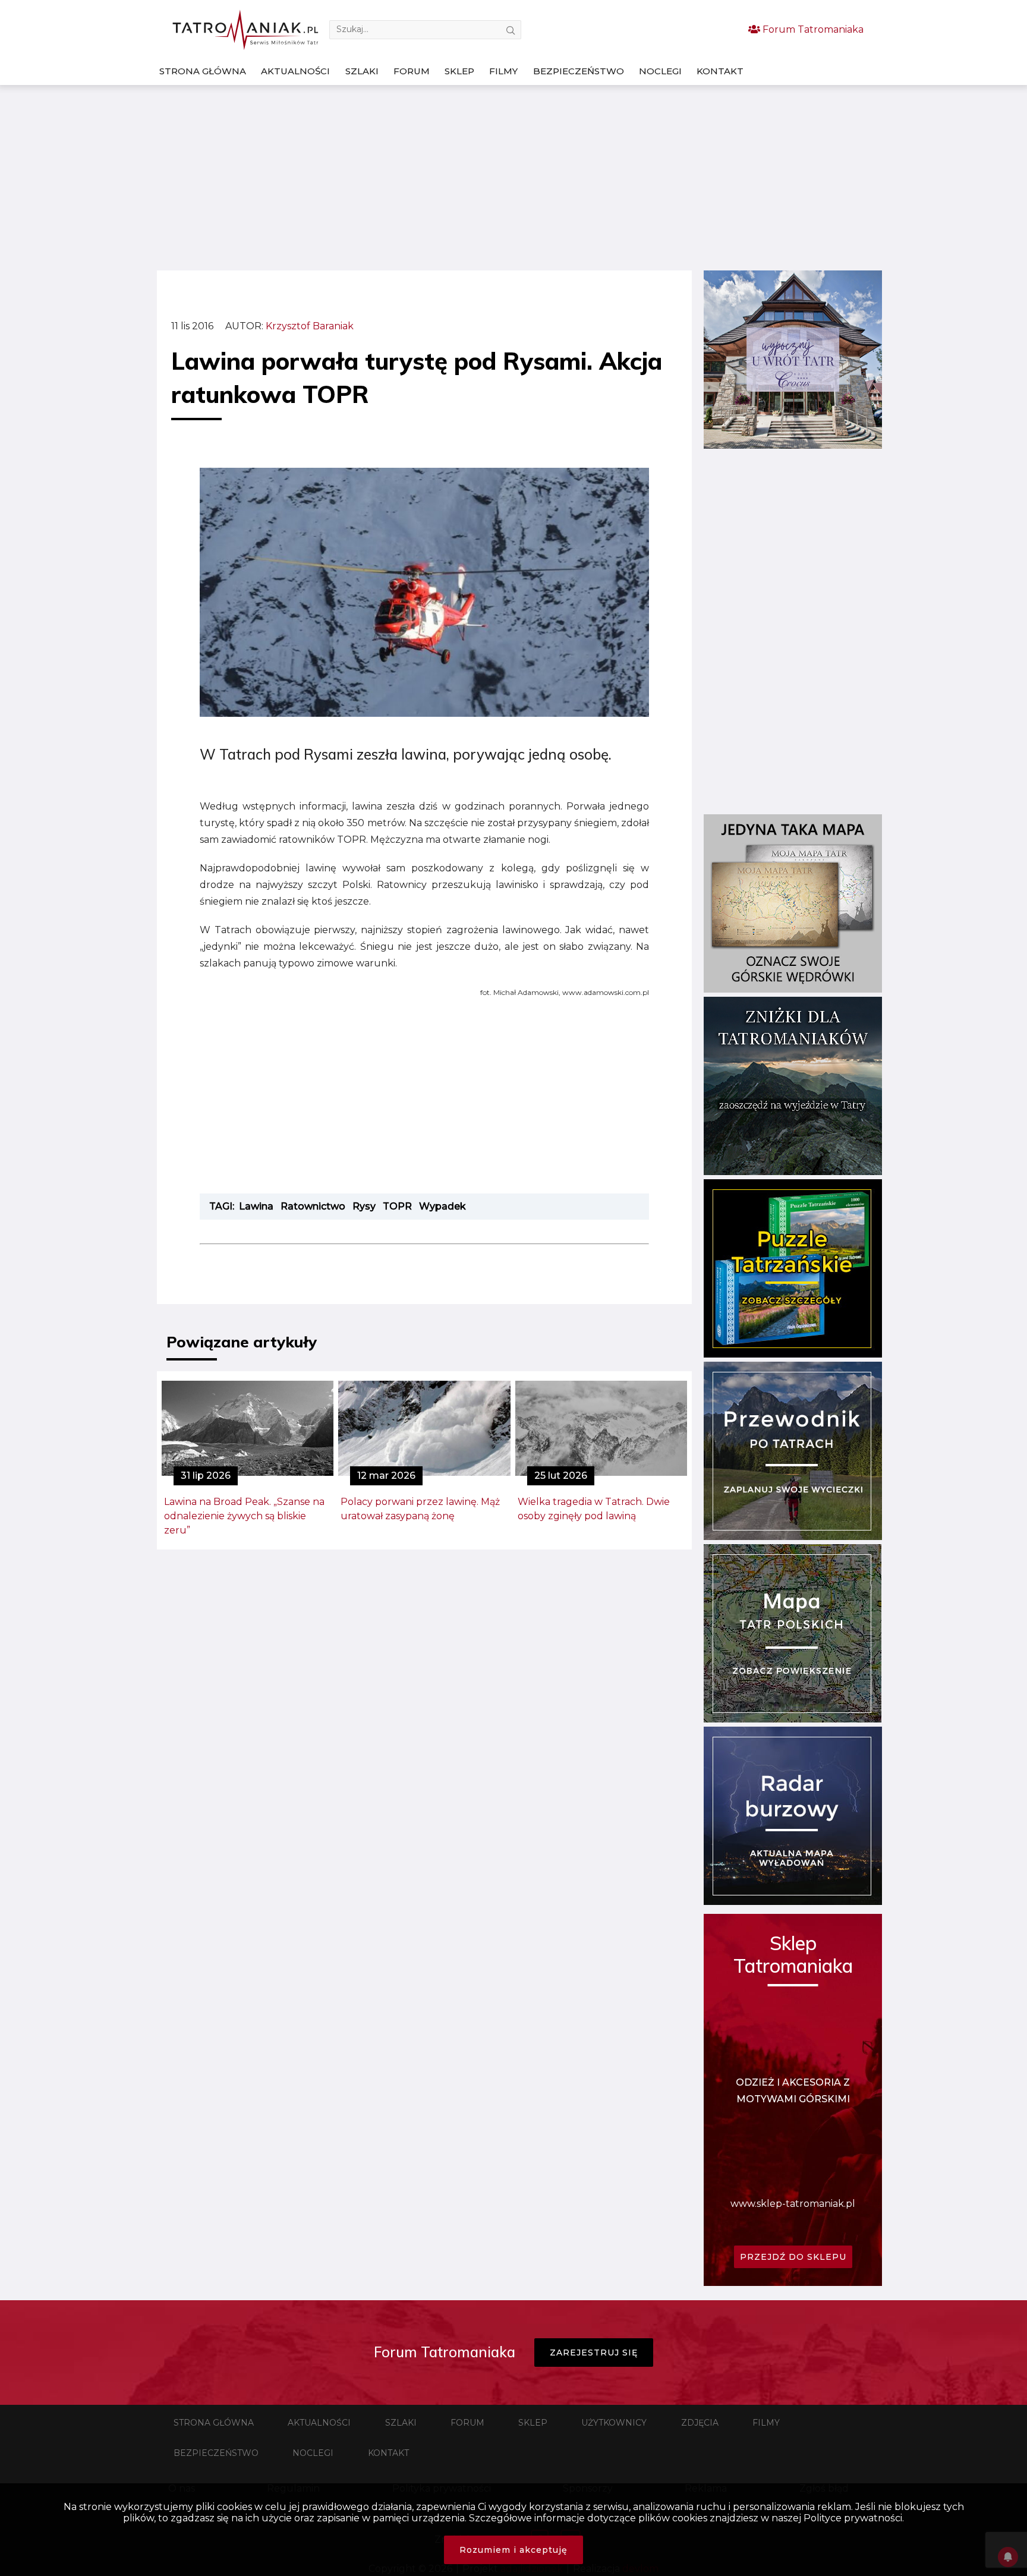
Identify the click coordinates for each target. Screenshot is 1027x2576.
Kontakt (720, 71)
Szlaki (362, 71)
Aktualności (295, 71)
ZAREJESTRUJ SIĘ (594, 2353)
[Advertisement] (513, 178)
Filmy (503, 71)
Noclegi (660, 71)
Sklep (459, 71)
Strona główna (203, 71)
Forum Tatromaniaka (812, 29)
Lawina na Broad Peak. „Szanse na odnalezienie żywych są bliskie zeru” (244, 1516)
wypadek (442, 1206)
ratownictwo (313, 1206)
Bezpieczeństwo (579, 71)
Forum (412, 71)
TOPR (397, 1206)
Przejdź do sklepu (793, 2257)
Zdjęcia (700, 2423)
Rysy (364, 1206)
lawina (256, 1206)
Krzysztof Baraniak (310, 326)
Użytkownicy (614, 2423)
